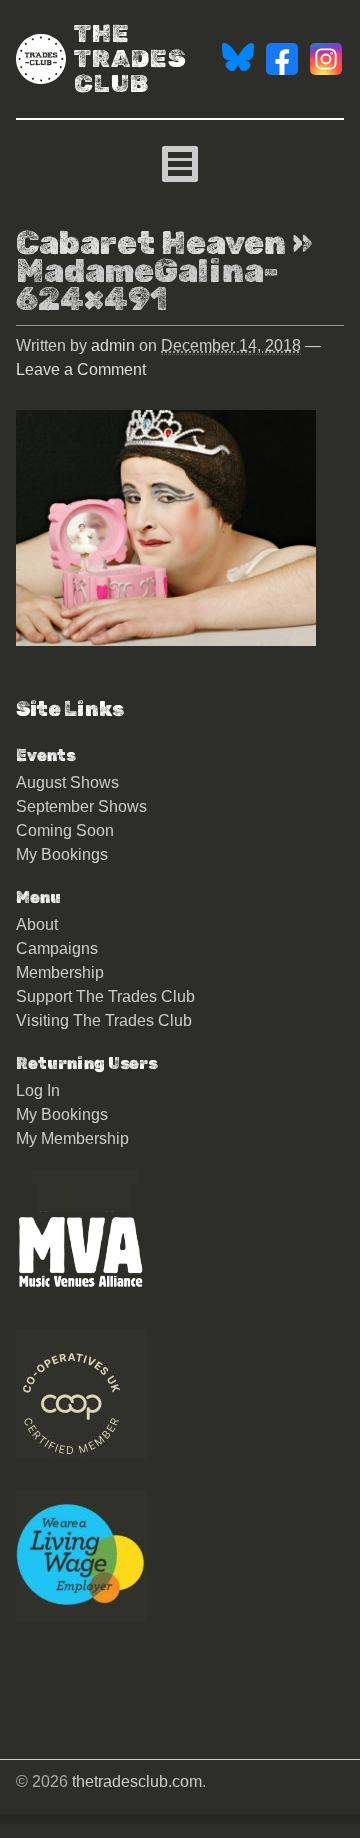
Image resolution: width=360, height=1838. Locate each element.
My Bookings (62, 854)
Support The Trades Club (105, 996)
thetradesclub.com (137, 1781)
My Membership (72, 1138)
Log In (38, 1090)
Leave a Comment (81, 369)
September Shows (81, 806)
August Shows (67, 782)
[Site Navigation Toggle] (180, 164)
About (37, 924)
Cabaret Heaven (151, 243)
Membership (60, 972)
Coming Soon (65, 830)
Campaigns (57, 948)
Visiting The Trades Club (104, 1020)
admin (113, 345)
